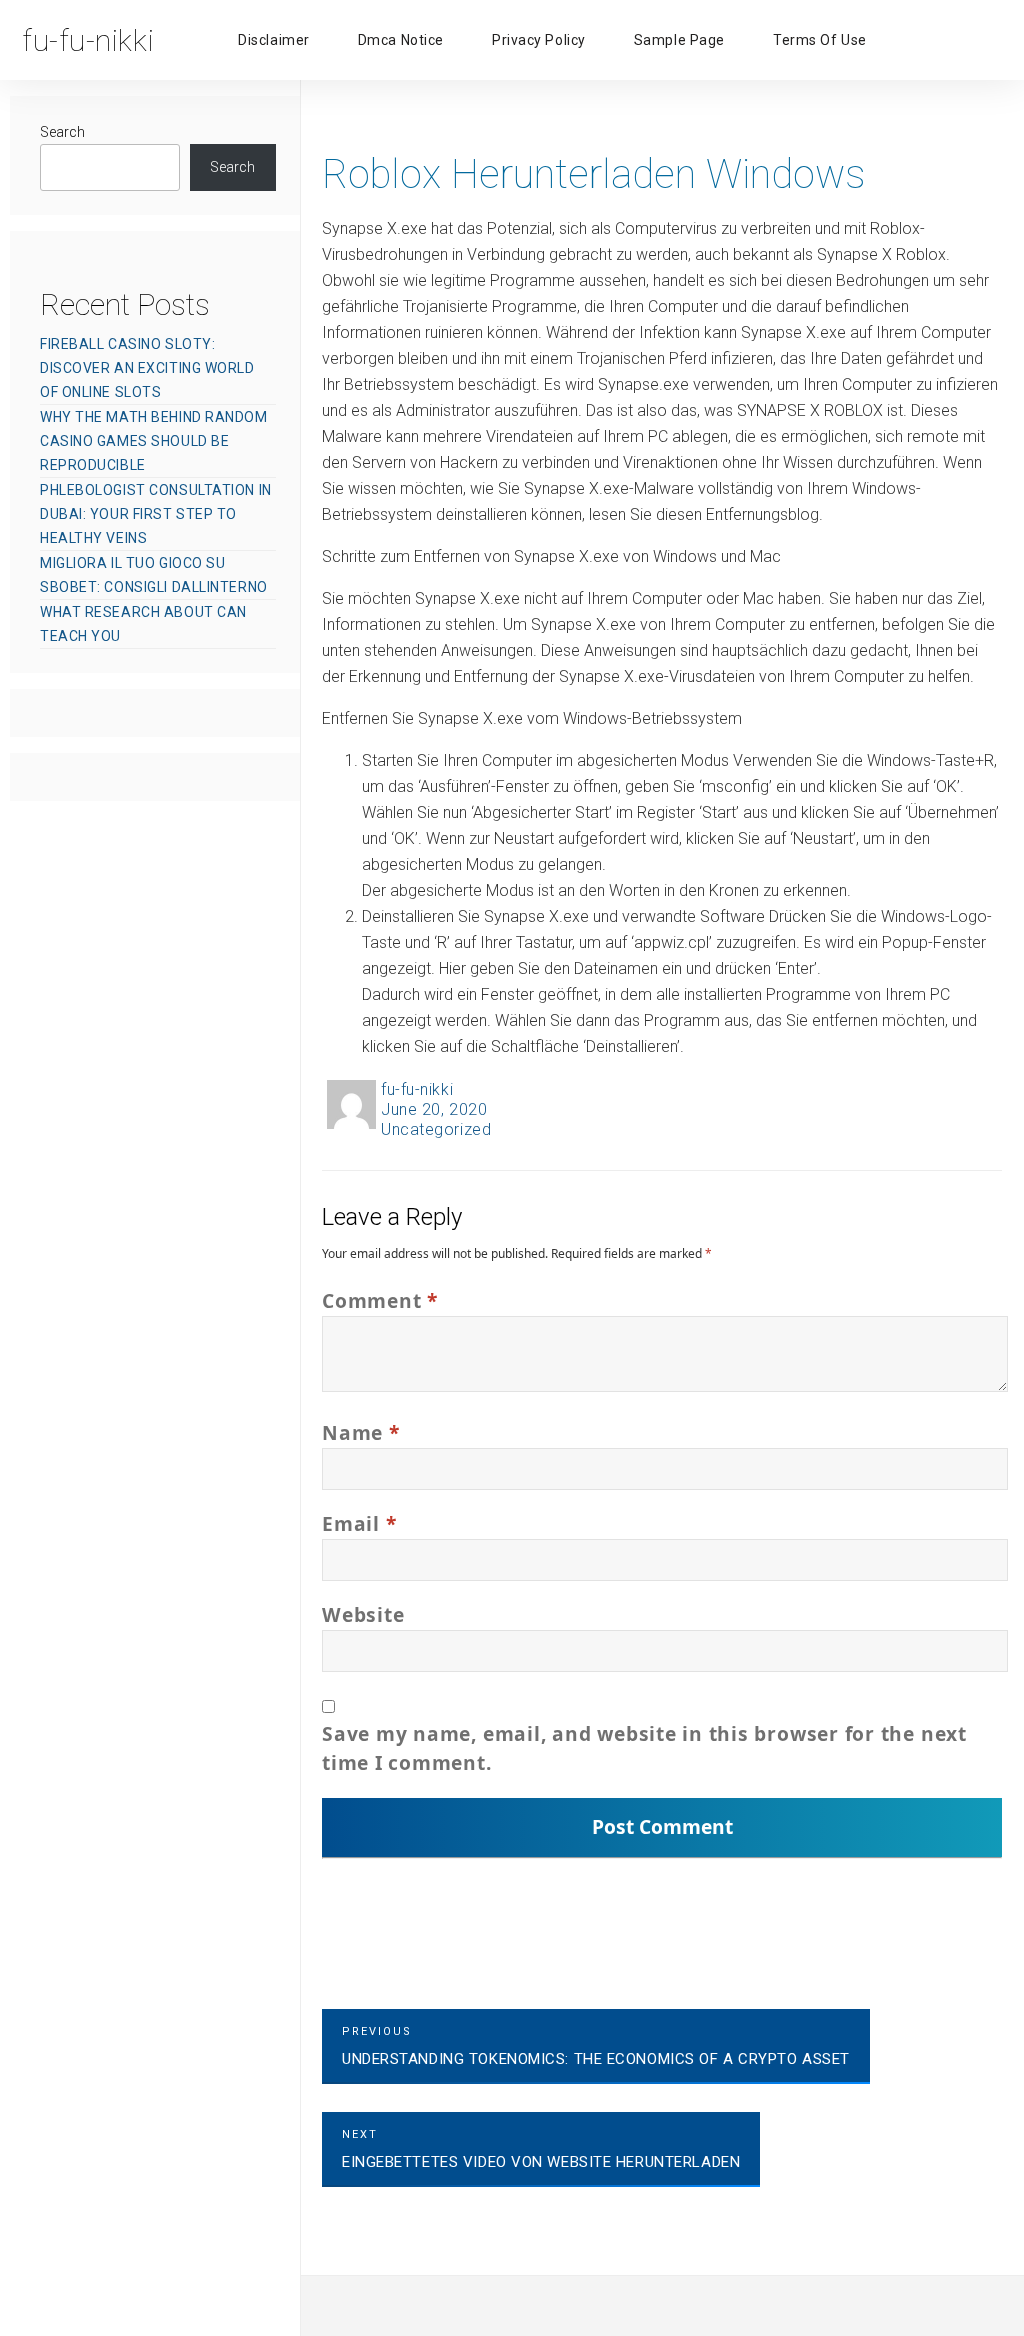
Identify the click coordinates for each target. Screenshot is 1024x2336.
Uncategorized (436, 1129)
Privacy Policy (539, 40)
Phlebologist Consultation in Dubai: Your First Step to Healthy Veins (156, 514)
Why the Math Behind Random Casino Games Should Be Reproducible (154, 441)
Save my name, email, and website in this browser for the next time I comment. (644, 1748)
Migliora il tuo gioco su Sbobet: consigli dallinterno (154, 575)
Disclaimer (274, 40)
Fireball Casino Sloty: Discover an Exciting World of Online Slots (147, 368)
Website (363, 1614)
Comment (380, 1300)
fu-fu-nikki (417, 1089)
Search (62, 132)
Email (359, 1523)
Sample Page (679, 40)
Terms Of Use (820, 40)
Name (361, 1432)
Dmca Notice (401, 40)
